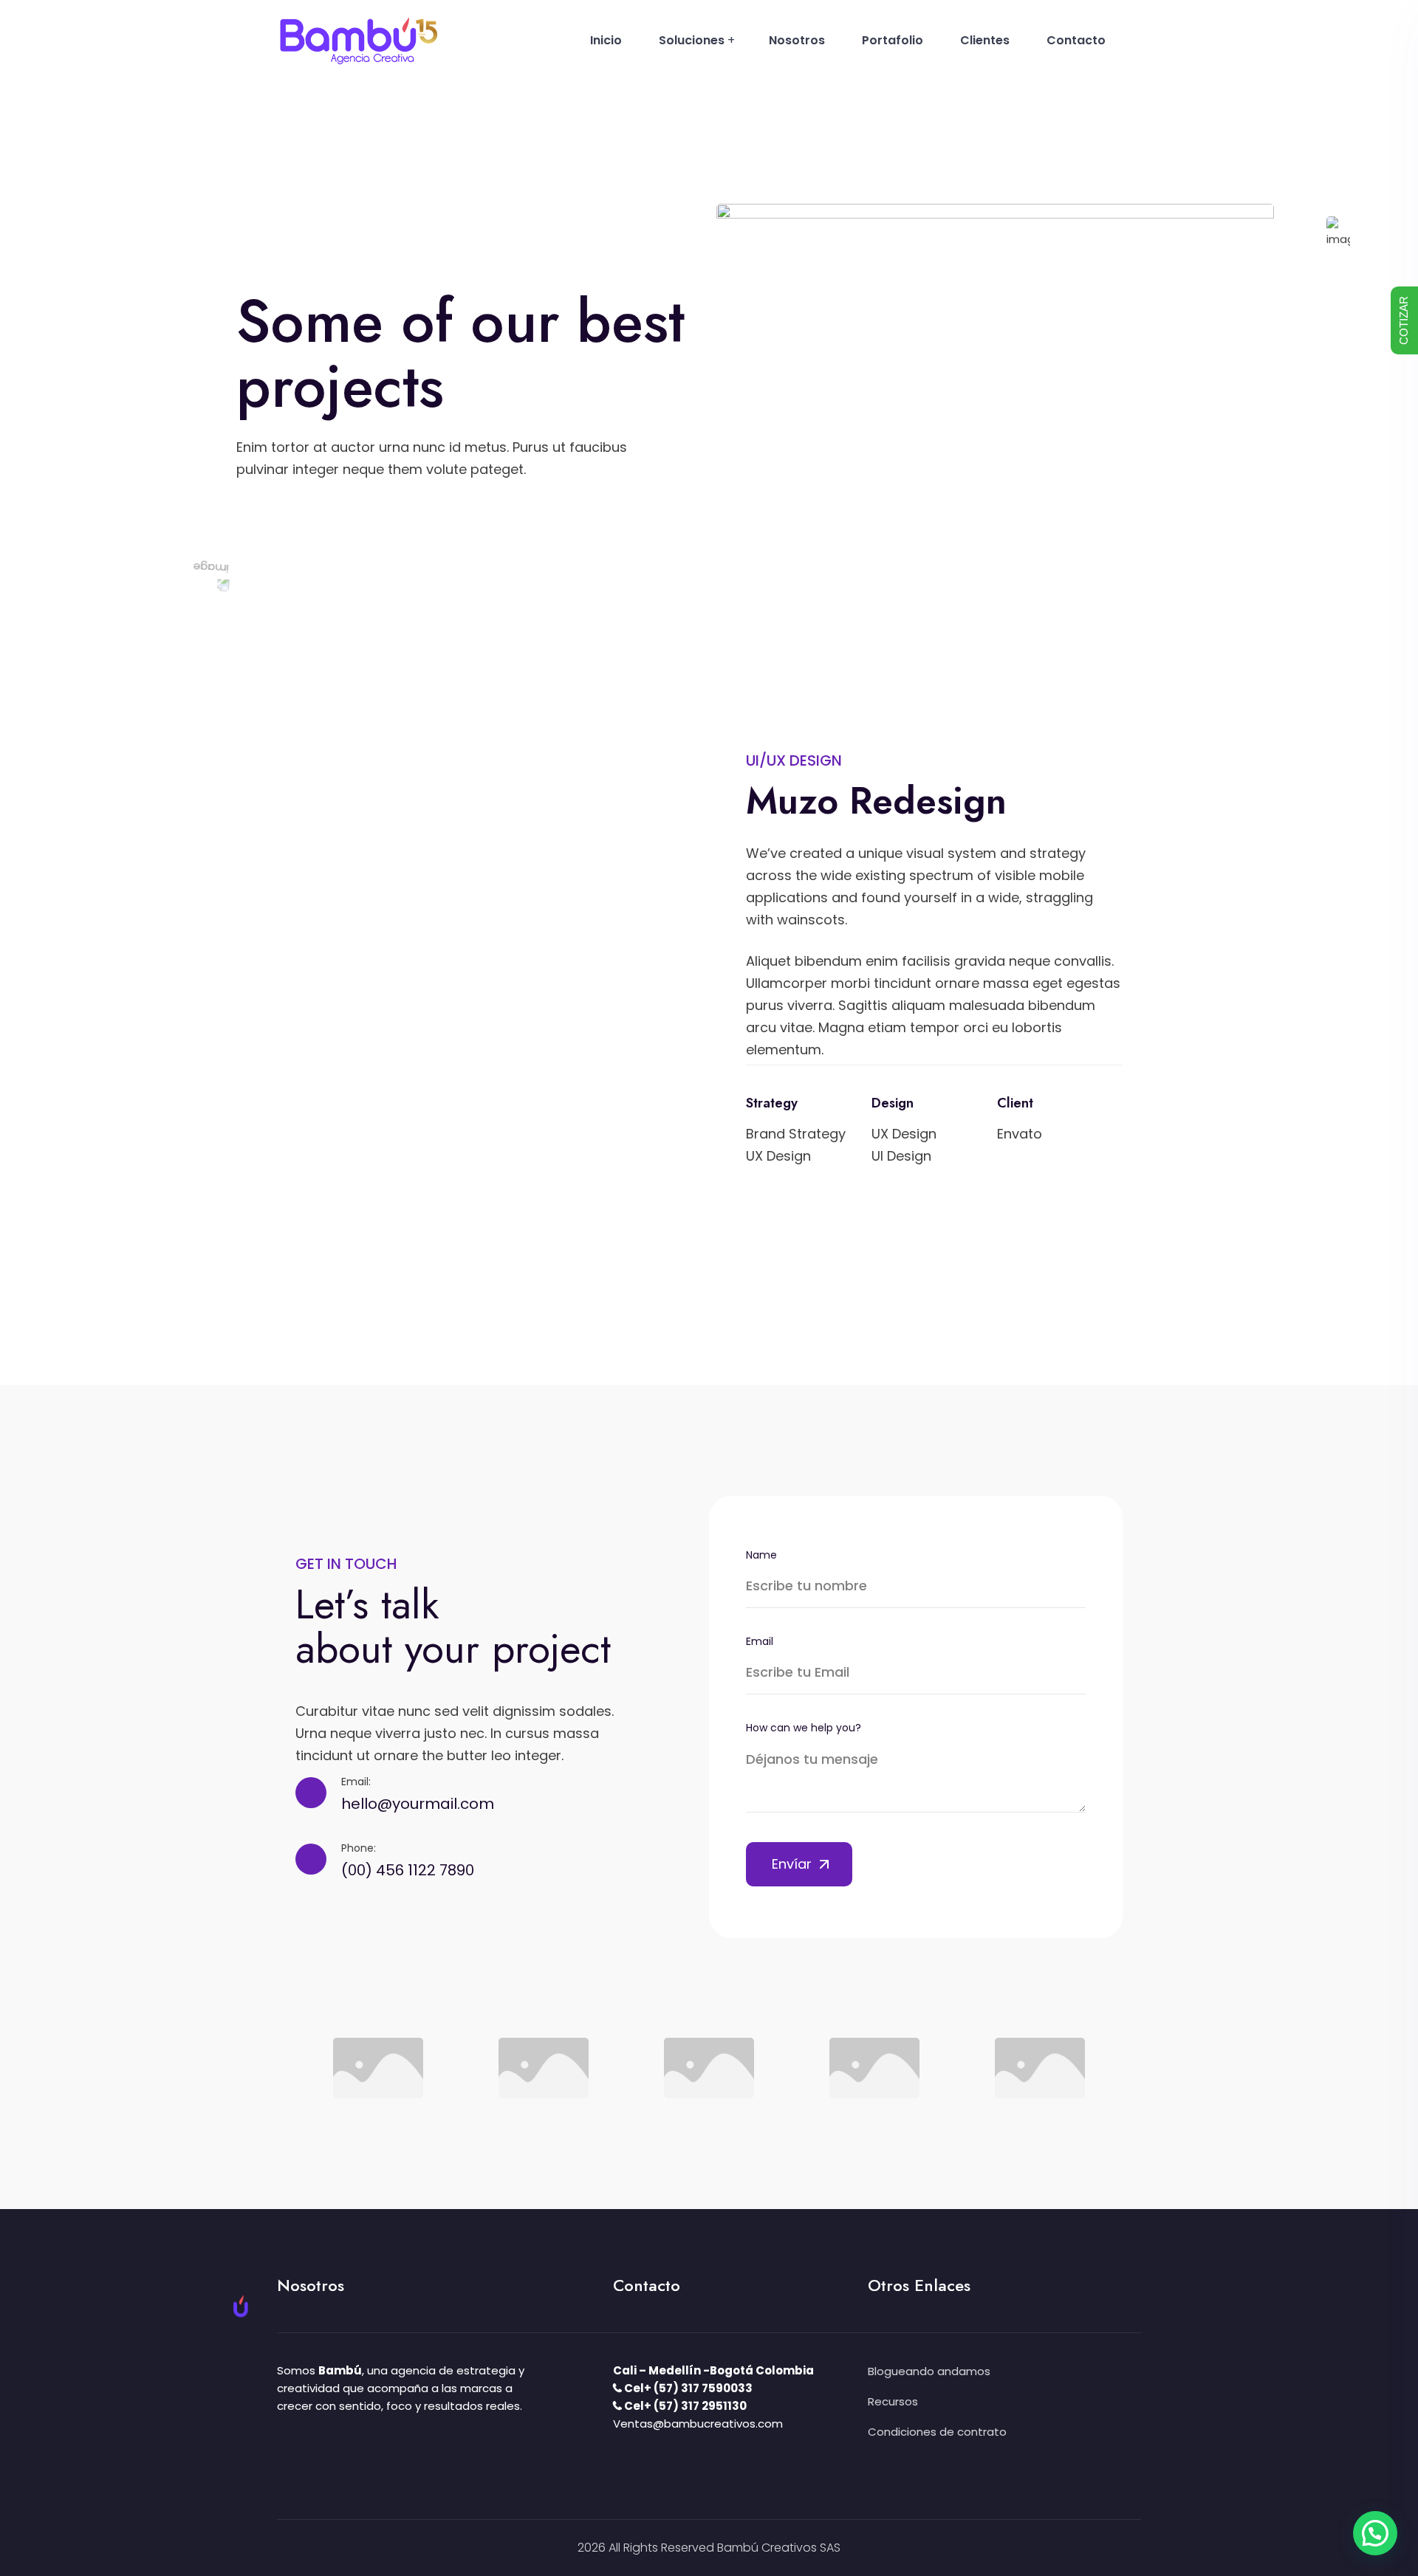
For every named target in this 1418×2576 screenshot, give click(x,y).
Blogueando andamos (929, 2371)
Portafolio (893, 40)
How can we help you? (804, 1728)
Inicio (606, 40)
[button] (1375, 2533)
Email (760, 1641)
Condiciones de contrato (937, 2432)
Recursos (893, 2401)
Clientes (985, 40)
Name (761, 1555)
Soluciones (692, 40)
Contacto (1076, 40)
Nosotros (797, 40)
